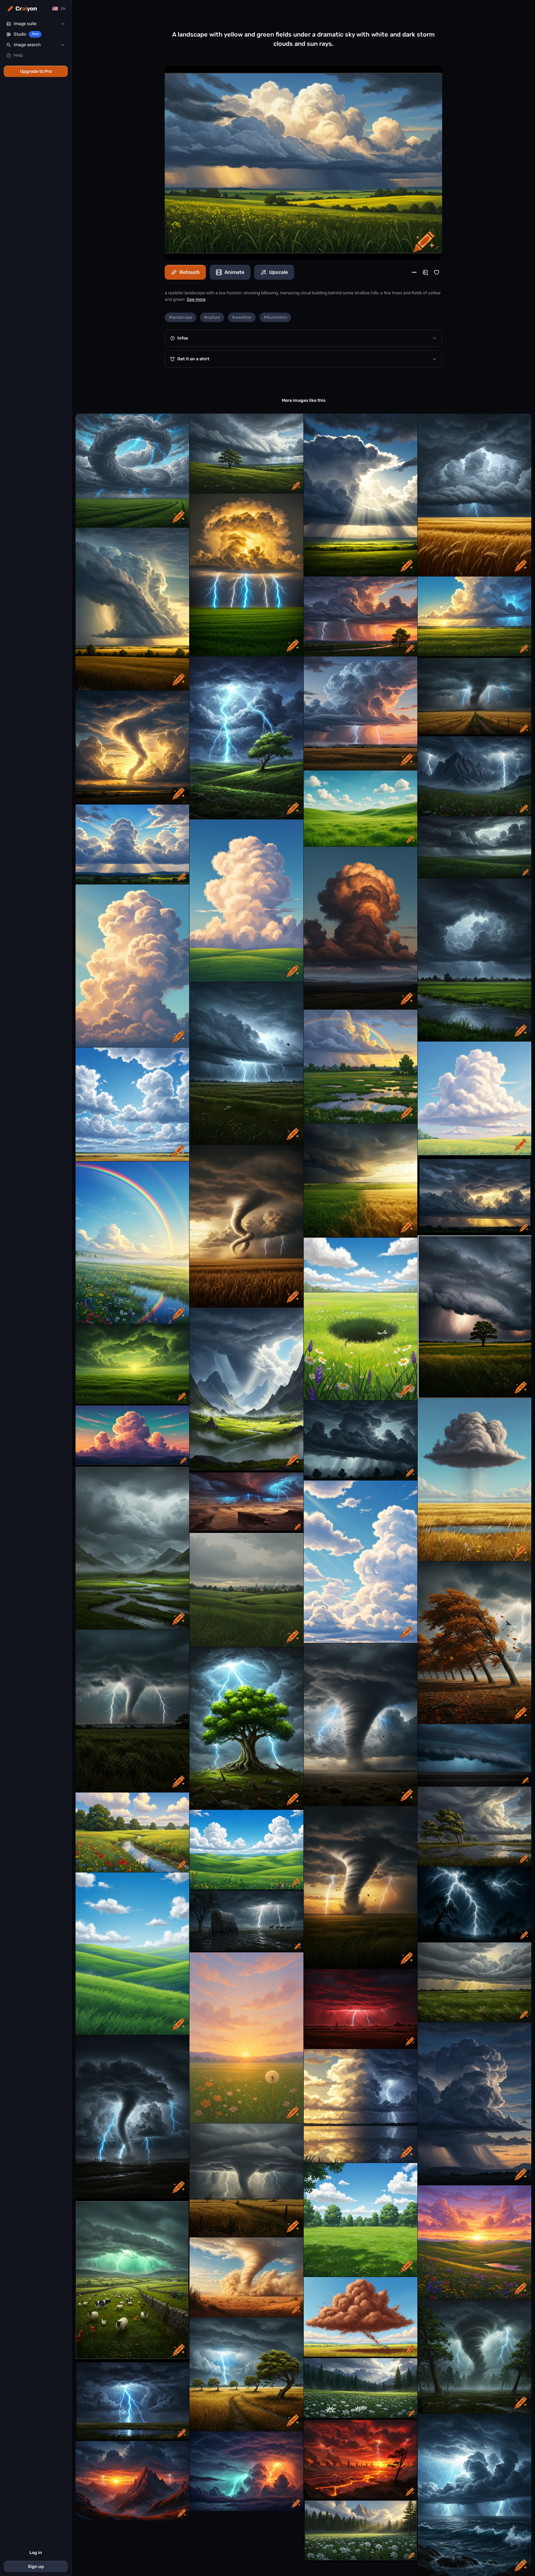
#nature (212, 317)
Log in (36, 2553)
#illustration (275, 317)
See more (196, 299)
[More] (414, 272)
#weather (242, 317)
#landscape (181, 317)
